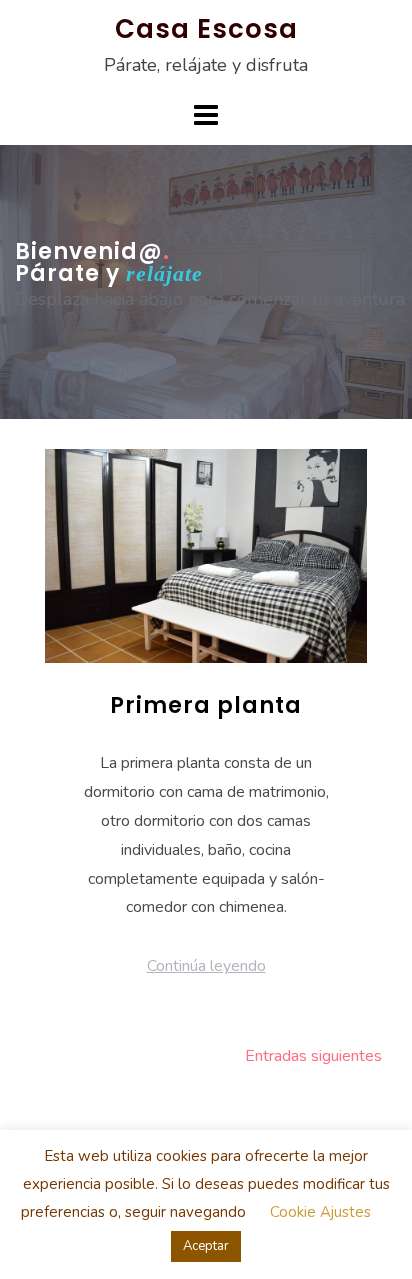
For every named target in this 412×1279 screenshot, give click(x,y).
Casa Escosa (206, 29)
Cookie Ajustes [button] (320, 1212)
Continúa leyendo (206, 966)
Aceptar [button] (206, 1246)
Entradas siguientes (313, 1056)
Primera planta (206, 705)
